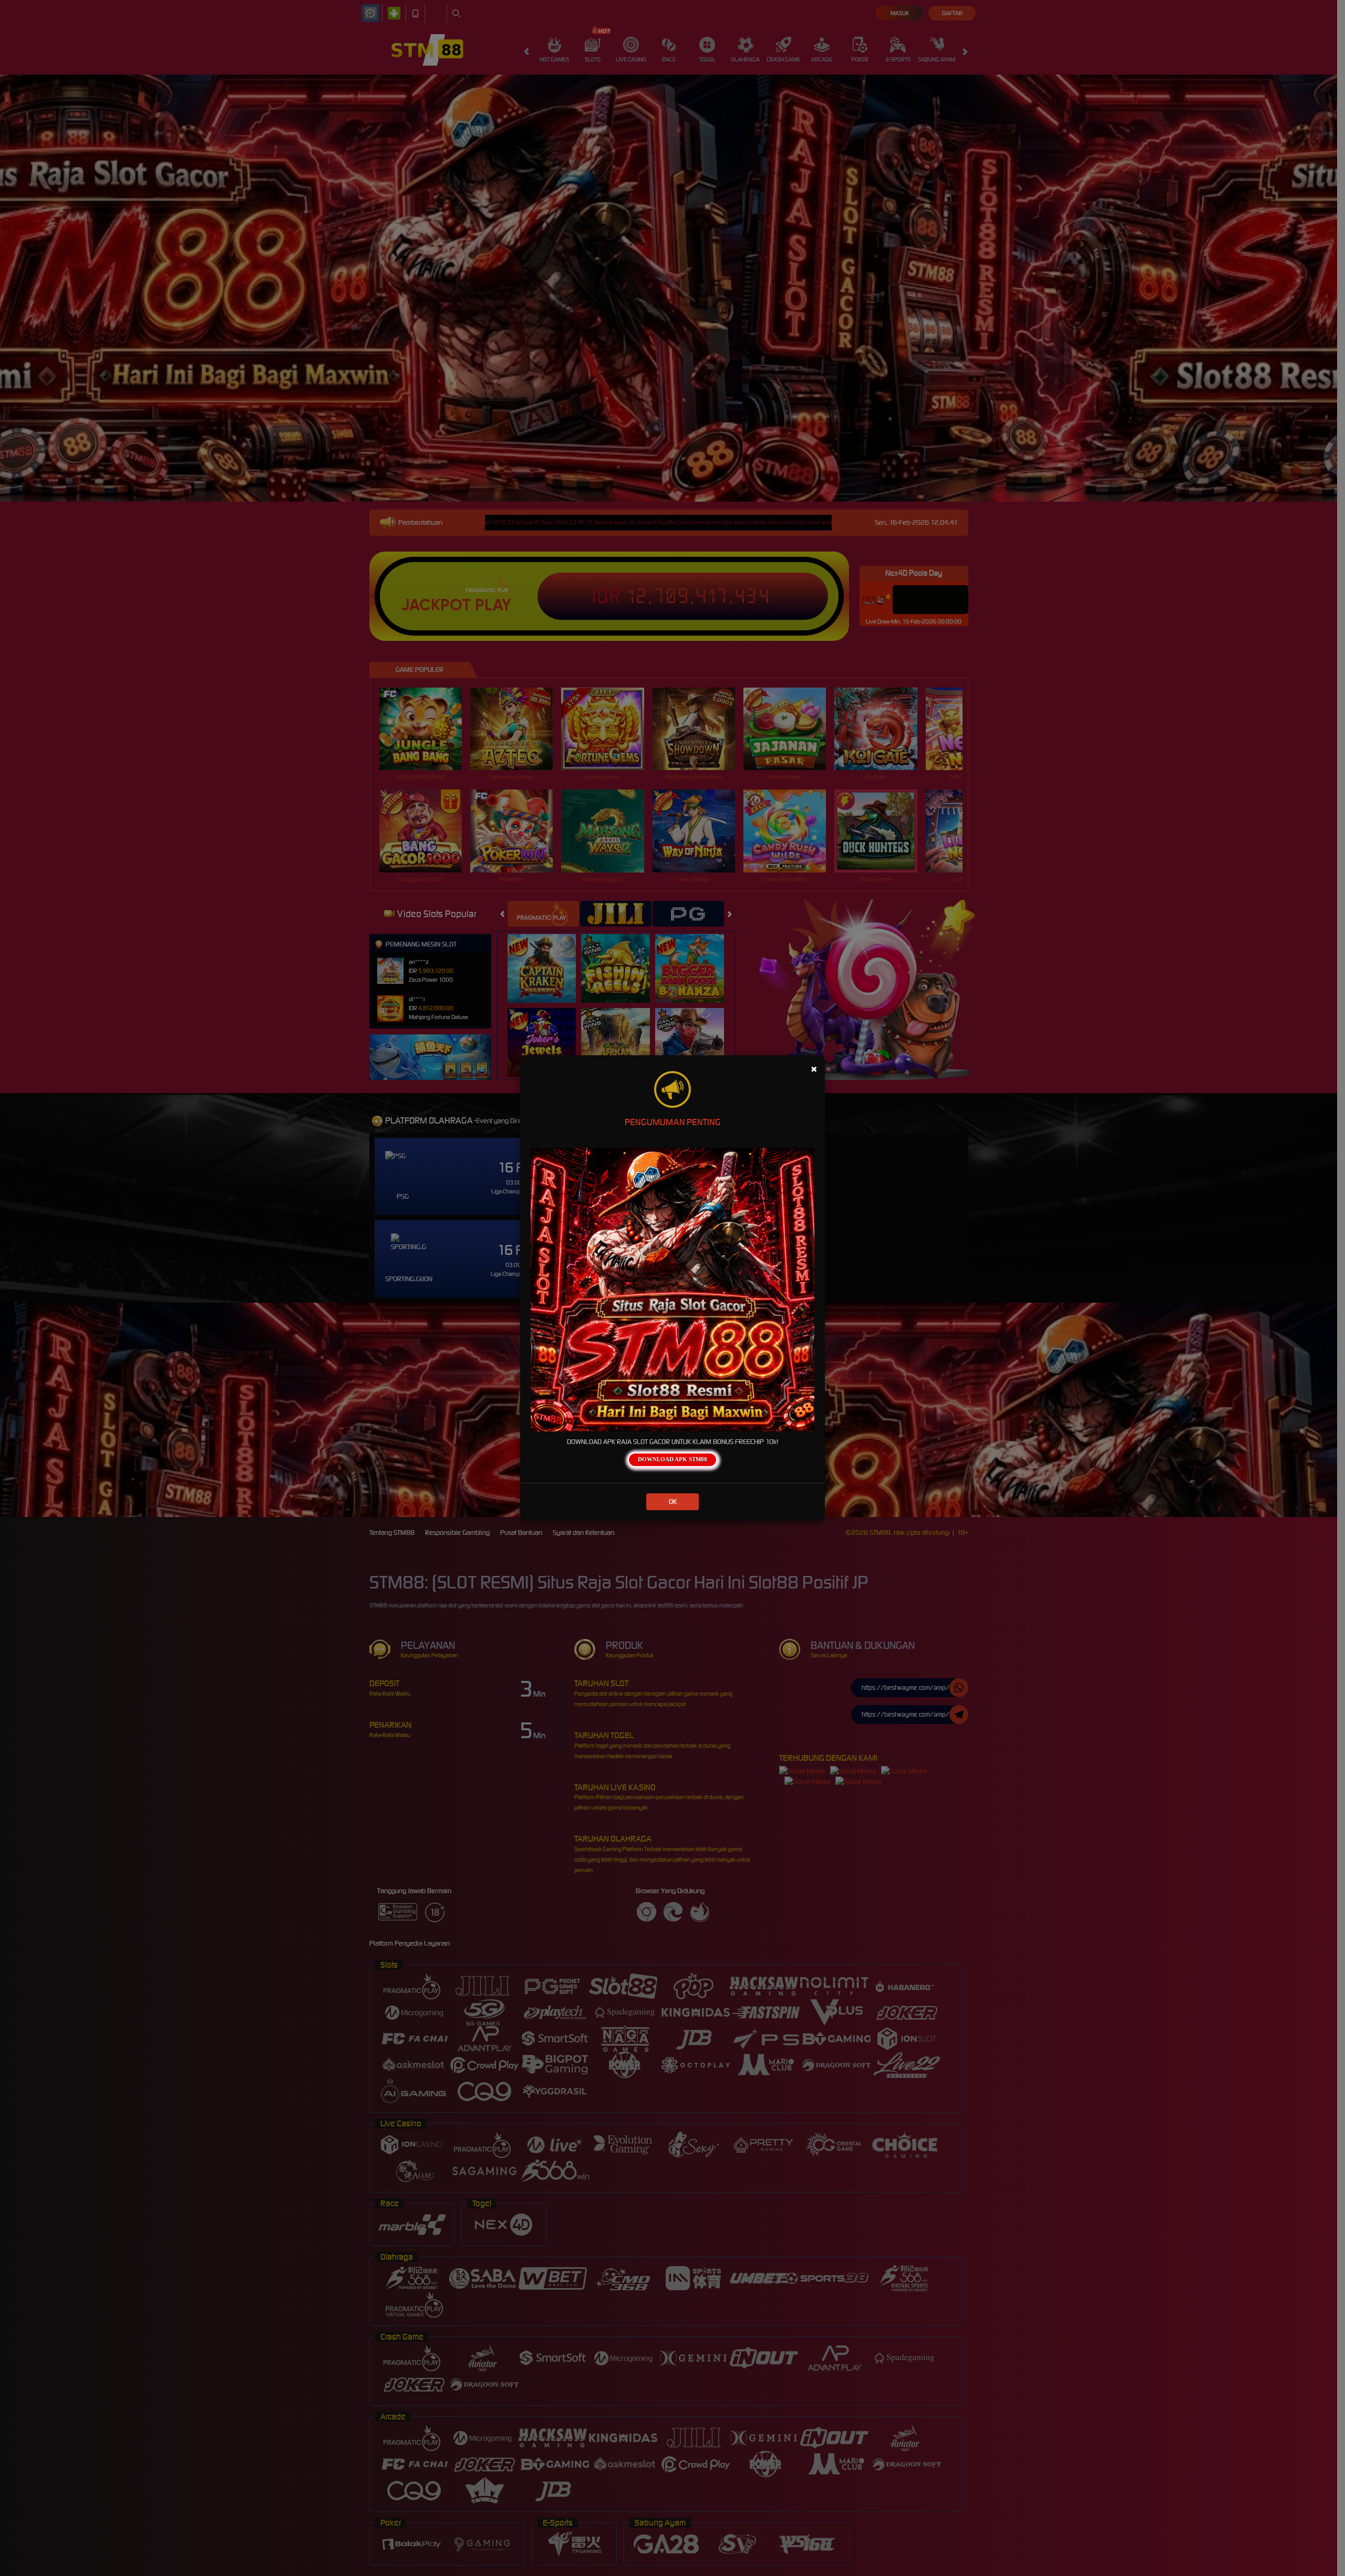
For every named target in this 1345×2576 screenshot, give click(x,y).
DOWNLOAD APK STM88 (672, 1459)
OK (673, 1502)
